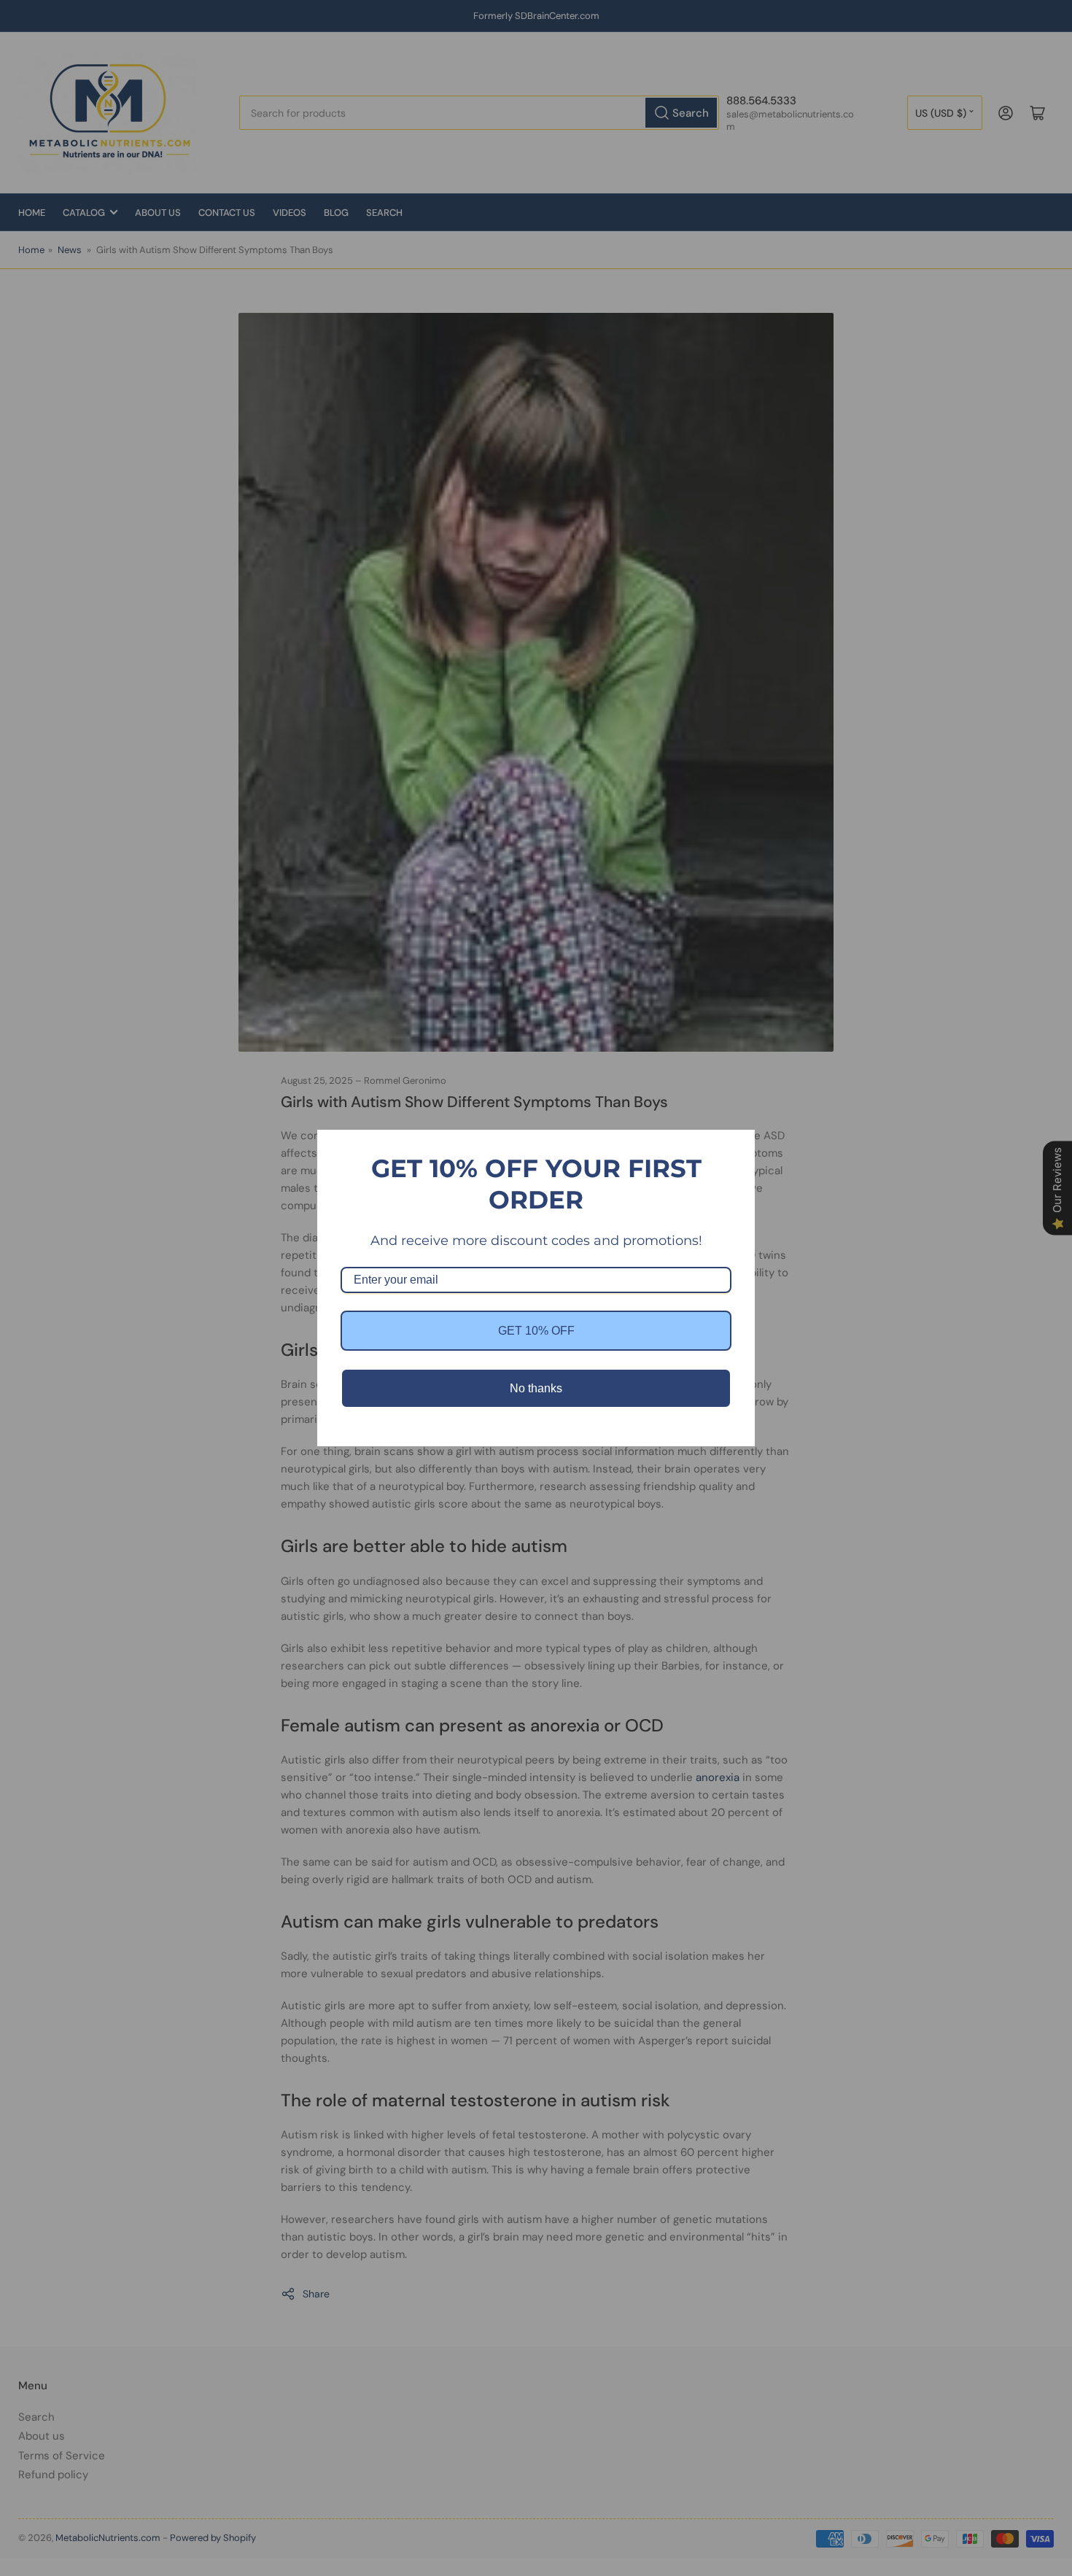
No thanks (536, 1388)
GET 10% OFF (536, 1331)
